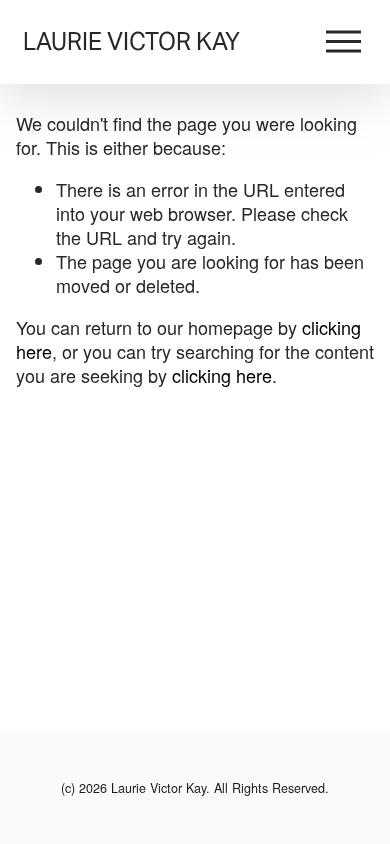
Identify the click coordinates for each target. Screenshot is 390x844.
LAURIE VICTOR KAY (131, 41)
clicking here (222, 375)
